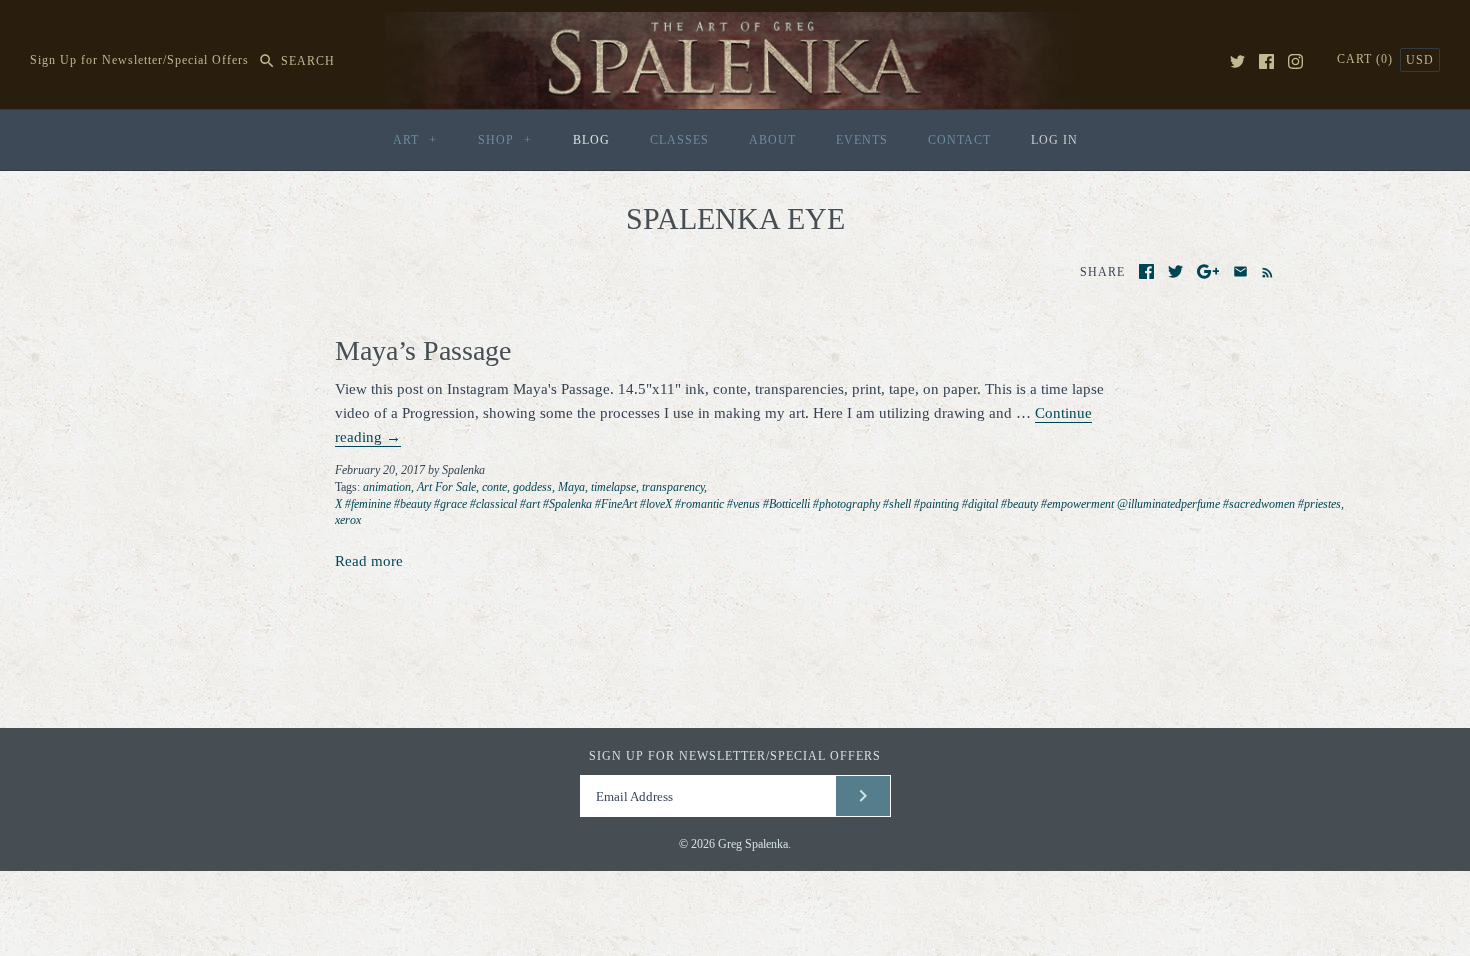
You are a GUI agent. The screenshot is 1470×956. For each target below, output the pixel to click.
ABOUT (772, 140)
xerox (348, 520)
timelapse (613, 487)
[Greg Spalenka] (735, 24)
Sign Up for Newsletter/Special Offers (139, 61)
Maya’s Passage (423, 350)
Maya (571, 487)
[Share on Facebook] (1146, 271)
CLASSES (679, 140)
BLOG (591, 140)
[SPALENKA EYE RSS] (1263, 271)
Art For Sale (446, 487)
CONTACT (959, 140)
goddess (532, 487)
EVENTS (862, 140)
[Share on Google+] (1208, 271)
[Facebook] (1266, 61)
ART (415, 140)
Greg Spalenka (753, 844)
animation (387, 487)
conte (494, 487)
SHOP (505, 140)
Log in (1054, 140)
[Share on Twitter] (1175, 271)
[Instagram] (1295, 61)
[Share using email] (1240, 271)
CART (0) (1367, 59)
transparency (673, 487)
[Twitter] (1237, 61)
